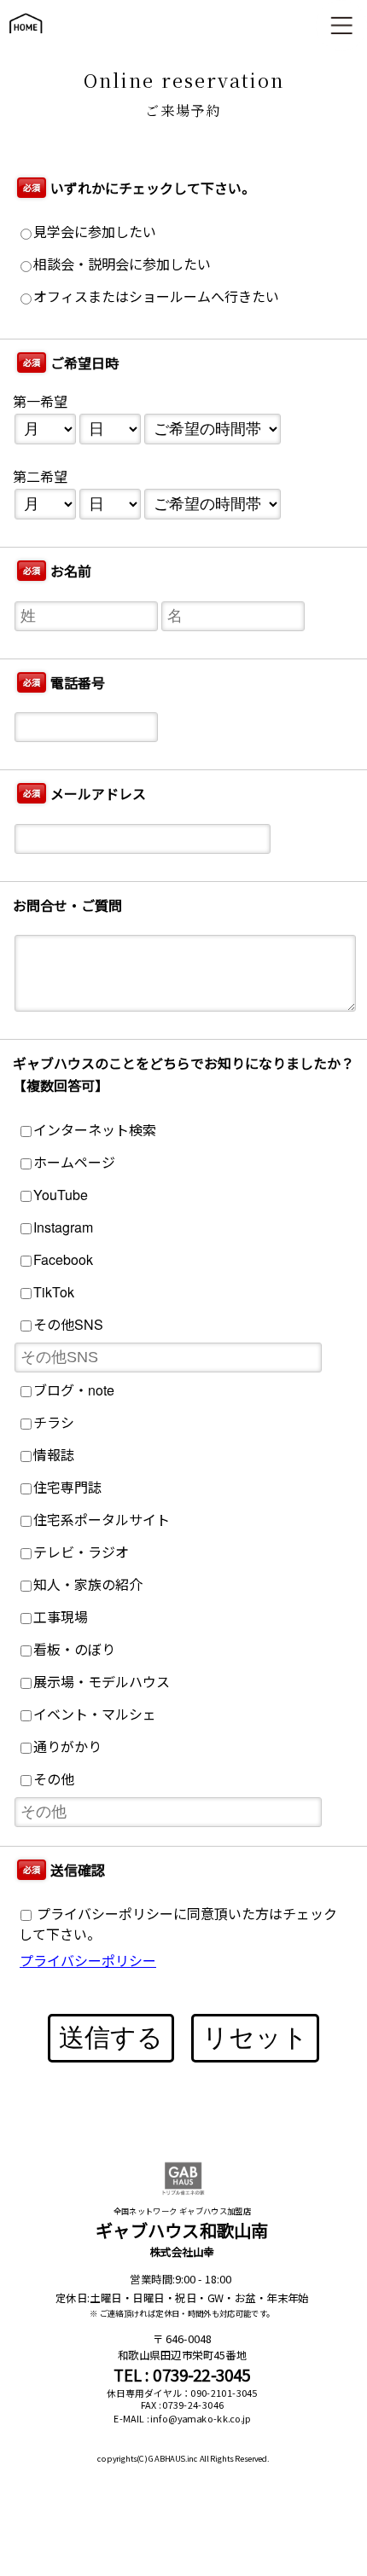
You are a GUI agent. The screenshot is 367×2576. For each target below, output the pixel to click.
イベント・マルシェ (95, 1714)
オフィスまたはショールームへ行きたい (156, 296)
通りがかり (67, 1746)
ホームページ (74, 1162)
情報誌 (54, 1455)
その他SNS (68, 1324)
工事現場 (61, 1617)
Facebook (63, 1259)
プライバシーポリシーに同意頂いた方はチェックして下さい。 (178, 1924)
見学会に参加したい (95, 232)
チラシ (54, 1422)
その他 (54, 1779)
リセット (255, 2037)
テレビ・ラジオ (81, 1552)
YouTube (61, 1195)
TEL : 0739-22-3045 (182, 2375)
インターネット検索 (95, 1130)
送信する (111, 2037)
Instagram (63, 1227)
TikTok (54, 1292)
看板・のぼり (74, 1649)
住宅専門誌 (67, 1487)
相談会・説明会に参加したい (122, 264)
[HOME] (26, 41)
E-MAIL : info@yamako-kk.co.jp (182, 2419)
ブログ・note (74, 1390)
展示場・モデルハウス (102, 1682)
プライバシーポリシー (88, 1961)
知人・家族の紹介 (88, 1584)
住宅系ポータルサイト (102, 1520)
